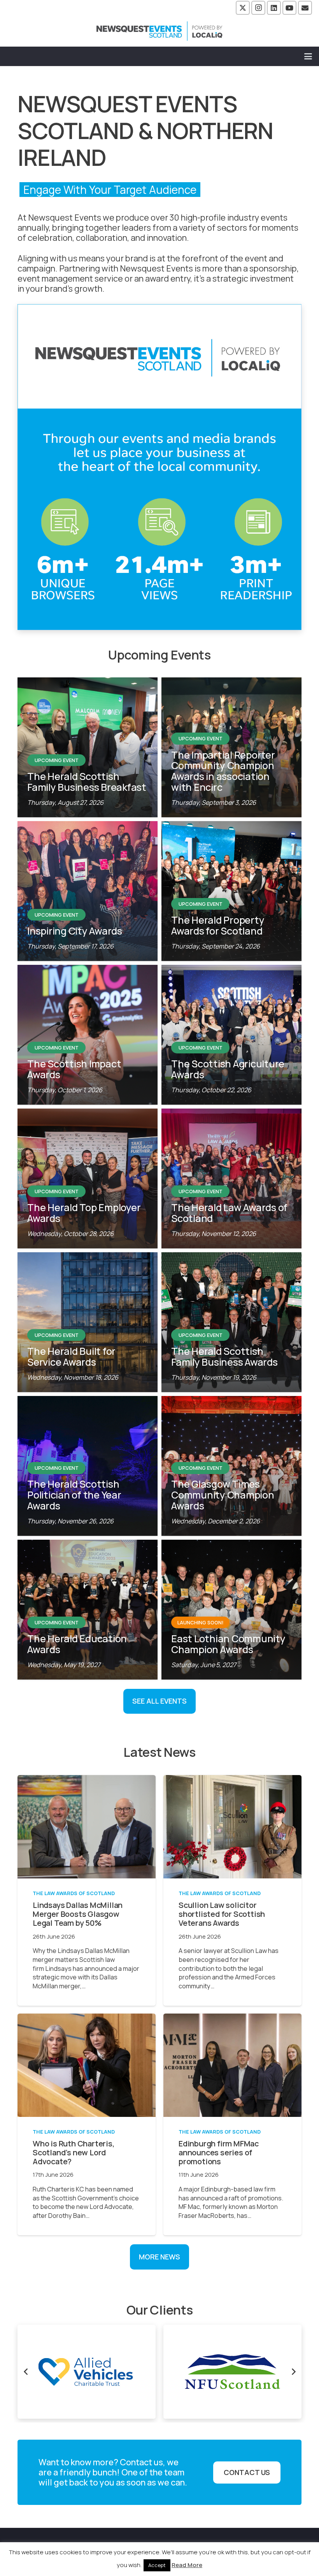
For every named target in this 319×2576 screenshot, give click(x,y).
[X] (243, 8)
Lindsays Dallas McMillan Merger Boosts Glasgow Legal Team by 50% (78, 1914)
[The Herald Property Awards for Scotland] (231, 891)
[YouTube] (289, 8)
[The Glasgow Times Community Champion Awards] (231, 1466)
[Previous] (26, 2372)
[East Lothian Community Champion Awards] (231, 1610)
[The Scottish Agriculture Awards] (231, 1035)
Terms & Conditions (180, 2547)
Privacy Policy (241, 2547)
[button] (308, 56)
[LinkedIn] (274, 8)
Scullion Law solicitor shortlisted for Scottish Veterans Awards (222, 1914)
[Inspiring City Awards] (88, 891)
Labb (185, 2557)
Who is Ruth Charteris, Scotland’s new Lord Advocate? (74, 2152)
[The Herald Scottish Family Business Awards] (231, 1322)
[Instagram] (258, 8)
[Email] (305, 8)
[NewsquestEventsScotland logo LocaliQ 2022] (159, 31)
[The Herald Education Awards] (88, 1610)
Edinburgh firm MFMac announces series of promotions (219, 2152)
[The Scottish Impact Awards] (88, 1035)
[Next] (293, 2372)
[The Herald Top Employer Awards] (88, 1178)
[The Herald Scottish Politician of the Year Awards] (88, 1466)
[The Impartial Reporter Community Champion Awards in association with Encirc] (231, 747)
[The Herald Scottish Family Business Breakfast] (88, 747)
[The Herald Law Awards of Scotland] (231, 1178)
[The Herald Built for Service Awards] (88, 1322)
